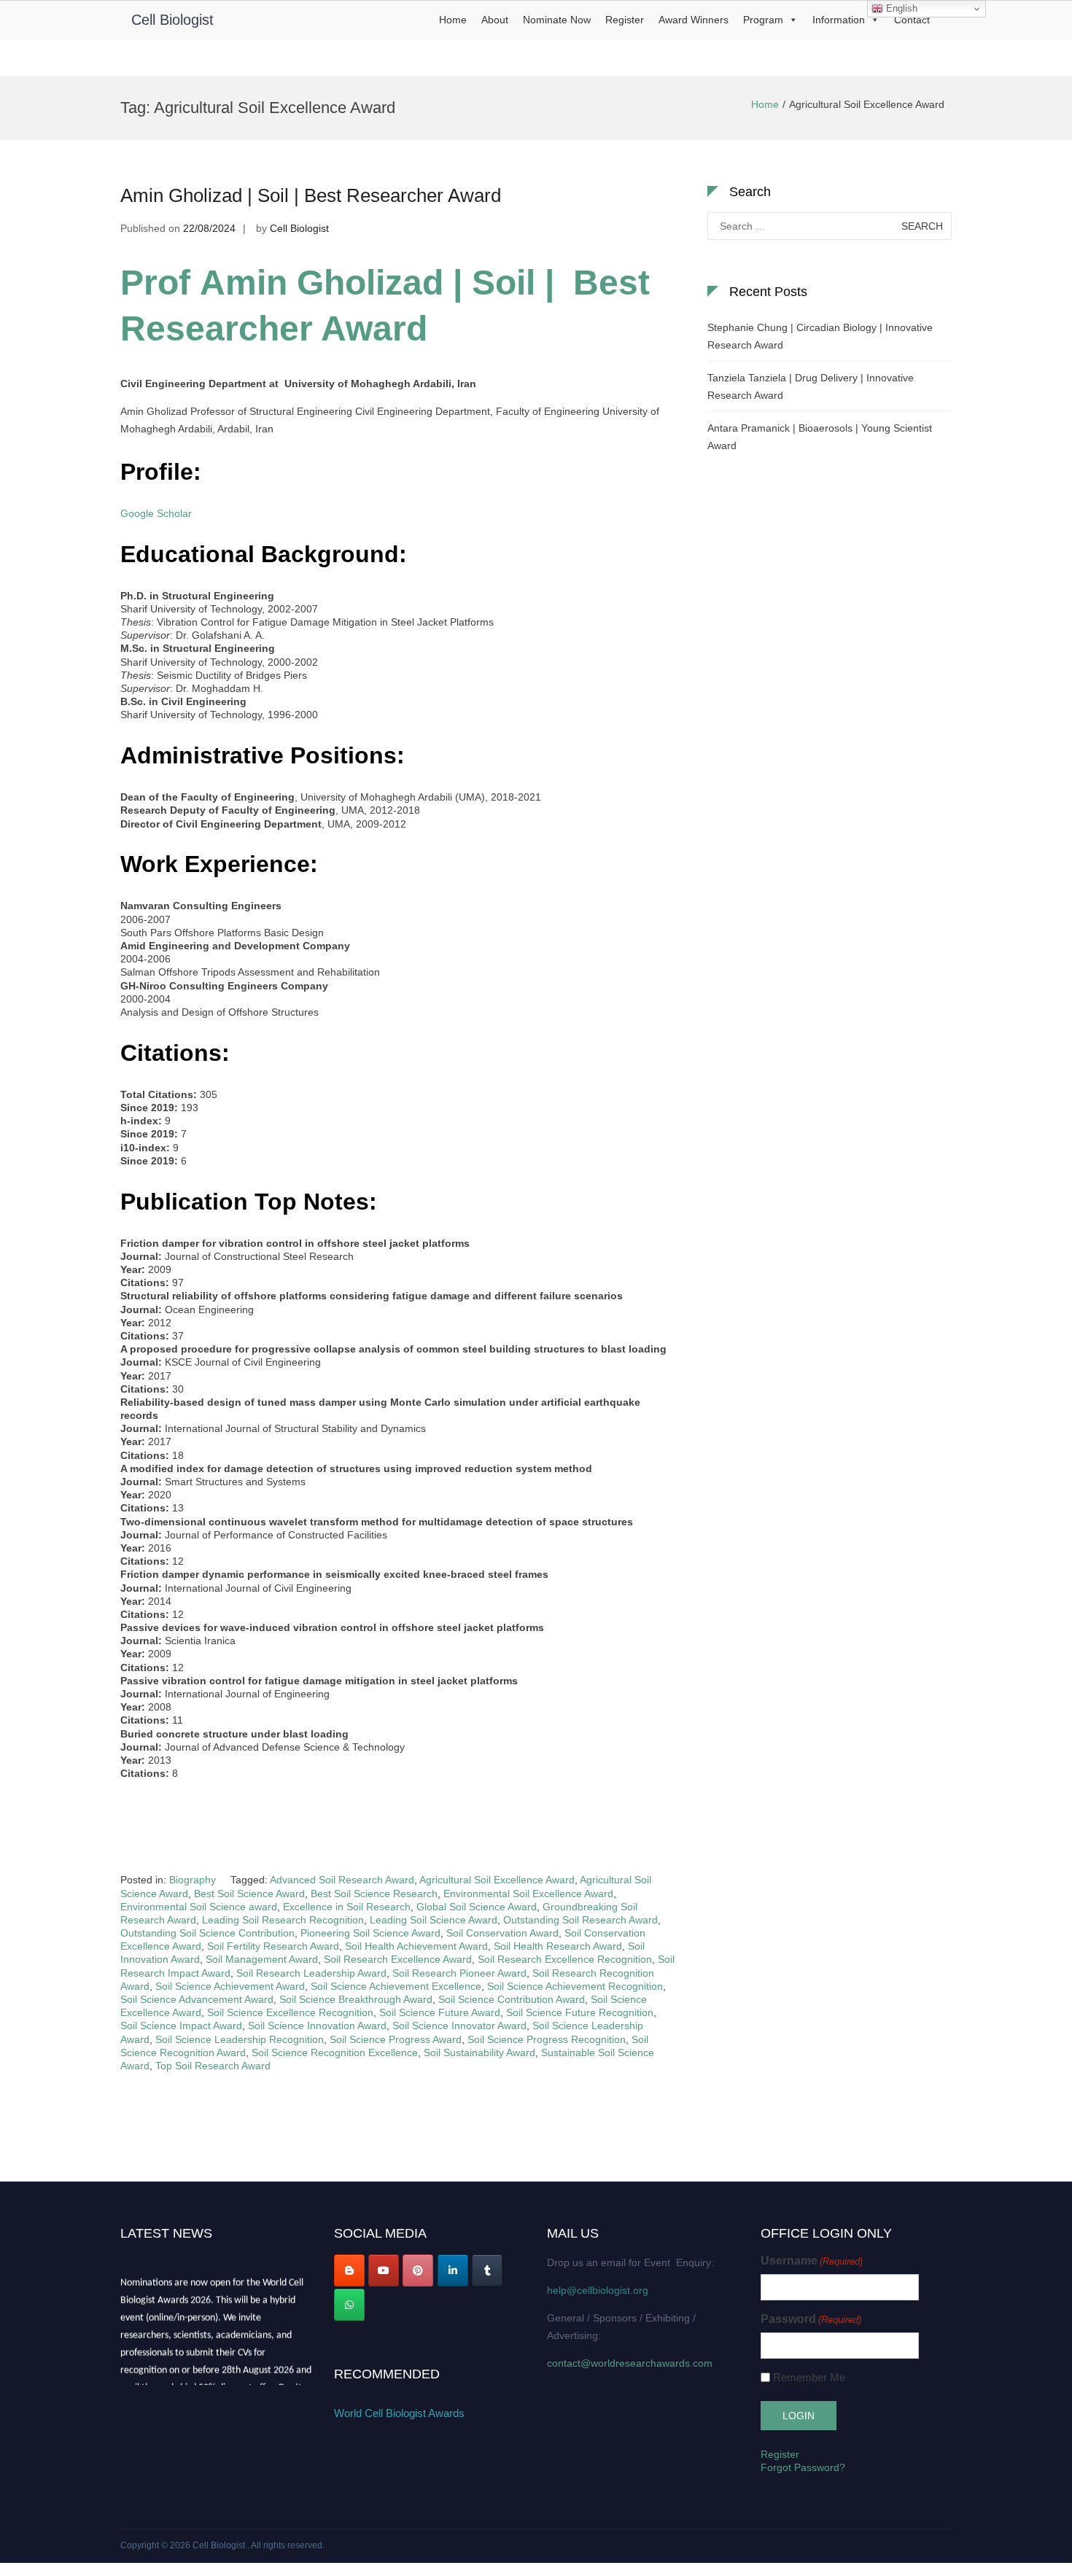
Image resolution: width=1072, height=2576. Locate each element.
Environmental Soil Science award (199, 1907)
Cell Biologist (172, 20)
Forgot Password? (803, 2467)
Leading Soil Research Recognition (283, 1920)
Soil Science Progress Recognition (547, 2039)
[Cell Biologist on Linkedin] (453, 2270)
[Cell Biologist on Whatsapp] (349, 2305)
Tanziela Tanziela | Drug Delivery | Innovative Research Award (811, 386)
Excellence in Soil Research (347, 1907)
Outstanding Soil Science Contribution (207, 1933)
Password (811, 2319)
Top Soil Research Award (213, 2066)
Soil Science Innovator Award (459, 2026)
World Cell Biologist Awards (399, 2413)
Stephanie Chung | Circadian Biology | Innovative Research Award (820, 336)
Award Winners (694, 20)
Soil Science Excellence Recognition (290, 2012)
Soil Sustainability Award (479, 2052)
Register (625, 20)
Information (839, 20)
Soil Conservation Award (502, 1933)
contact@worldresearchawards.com (630, 2363)
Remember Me (809, 2377)
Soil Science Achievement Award (230, 1986)
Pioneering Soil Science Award (370, 1933)
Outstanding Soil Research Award (580, 1920)
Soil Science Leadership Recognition (240, 2039)
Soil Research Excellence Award (398, 1959)
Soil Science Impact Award (181, 2026)
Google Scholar (156, 513)
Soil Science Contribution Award (512, 1999)
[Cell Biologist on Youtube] (384, 2270)
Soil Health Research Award (558, 1946)
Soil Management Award (262, 1959)
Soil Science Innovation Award (317, 2026)
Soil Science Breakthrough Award (356, 1999)
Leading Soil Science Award (434, 1920)
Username (812, 2261)
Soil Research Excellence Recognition (565, 1959)
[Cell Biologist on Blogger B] (349, 2270)
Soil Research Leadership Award (311, 1973)
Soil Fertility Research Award (273, 1946)
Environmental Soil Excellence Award (528, 1894)
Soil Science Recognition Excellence (335, 2052)
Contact (912, 20)
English (900, 8)
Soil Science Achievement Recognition (575, 1986)
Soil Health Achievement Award (416, 1946)
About (495, 20)
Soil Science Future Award (440, 2012)
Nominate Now (557, 20)
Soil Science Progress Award (396, 2039)
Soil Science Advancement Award (197, 1999)
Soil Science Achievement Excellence (396, 1986)
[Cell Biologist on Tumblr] (487, 2270)
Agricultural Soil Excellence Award (497, 1880)
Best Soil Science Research (374, 1894)
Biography (193, 1880)
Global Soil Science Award (477, 1907)
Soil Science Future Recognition (580, 2012)
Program (763, 20)
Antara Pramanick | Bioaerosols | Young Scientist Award (820, 437)
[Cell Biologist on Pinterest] (418, 2270)
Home (453, 20)
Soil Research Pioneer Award (459, 1973)
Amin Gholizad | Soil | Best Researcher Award (311, 195)
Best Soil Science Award (249, 1894)
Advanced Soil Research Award (342, 1880)
